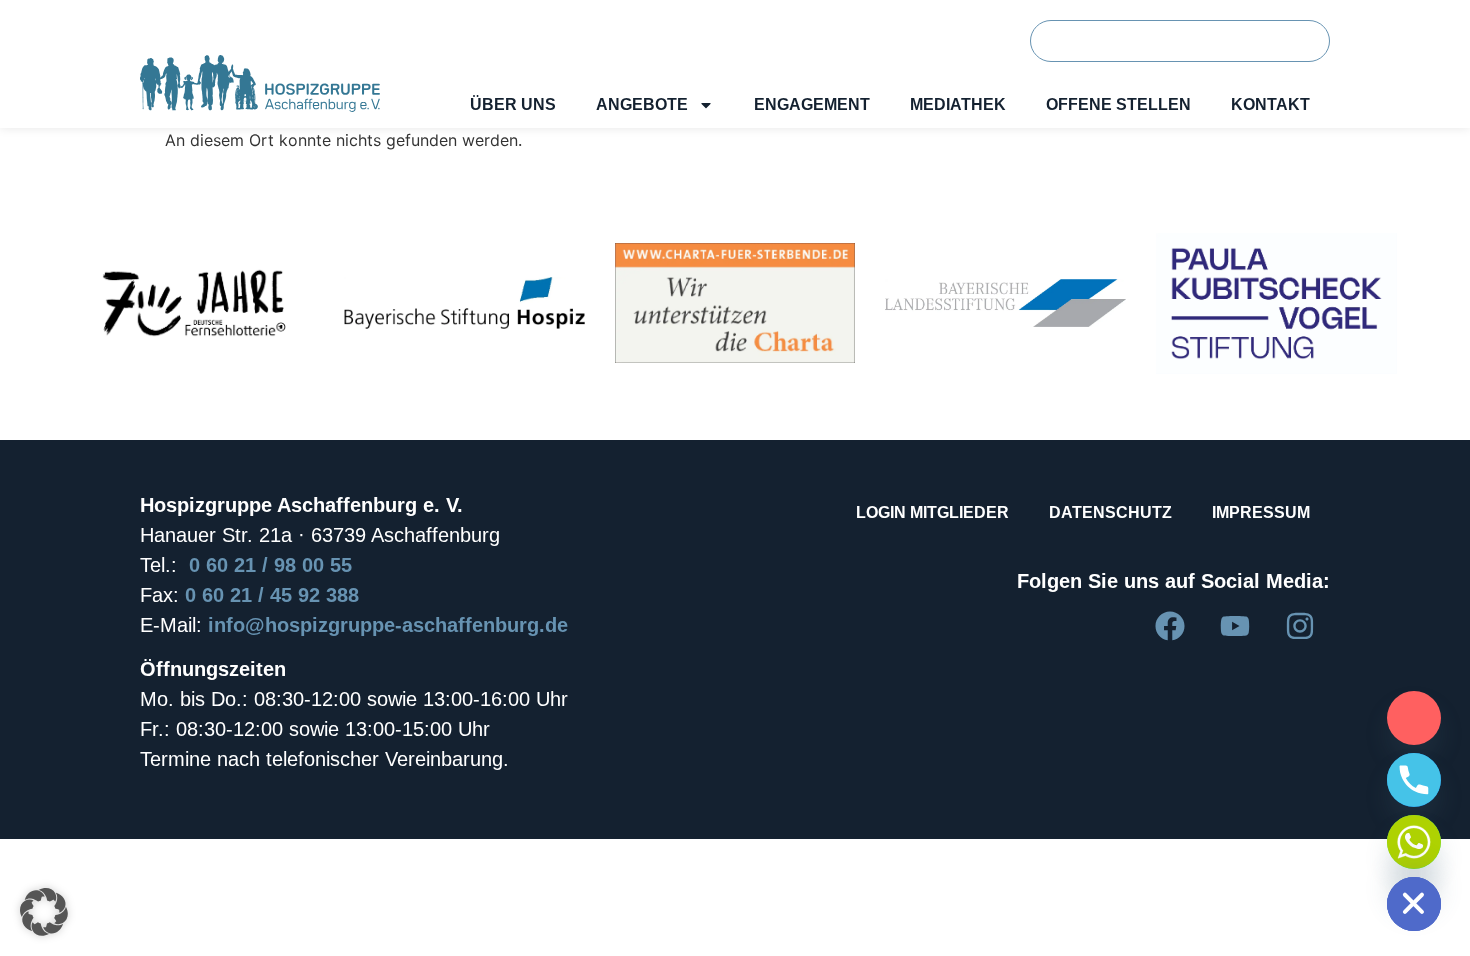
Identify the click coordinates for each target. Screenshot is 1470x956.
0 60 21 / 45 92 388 (272, 595)
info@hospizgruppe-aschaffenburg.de (388, 625)
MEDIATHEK (958, 104)
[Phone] (1414, 780)
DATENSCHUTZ (1110, 512)
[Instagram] (1300, 626)
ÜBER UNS (513, 104)
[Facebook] (1170, 626)
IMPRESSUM (1261, 512)
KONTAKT (1270, 104)
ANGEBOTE (642, 104)
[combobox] (1146, 41)
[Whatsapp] (1414, 842)
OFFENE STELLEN (1118, 104)
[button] (44, 912)
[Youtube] (1235, 626)
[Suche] (1295, 41)
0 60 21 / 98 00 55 (270, 565)
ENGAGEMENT (812, 104)
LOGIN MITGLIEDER (932, 512)
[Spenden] (1414, 718)
